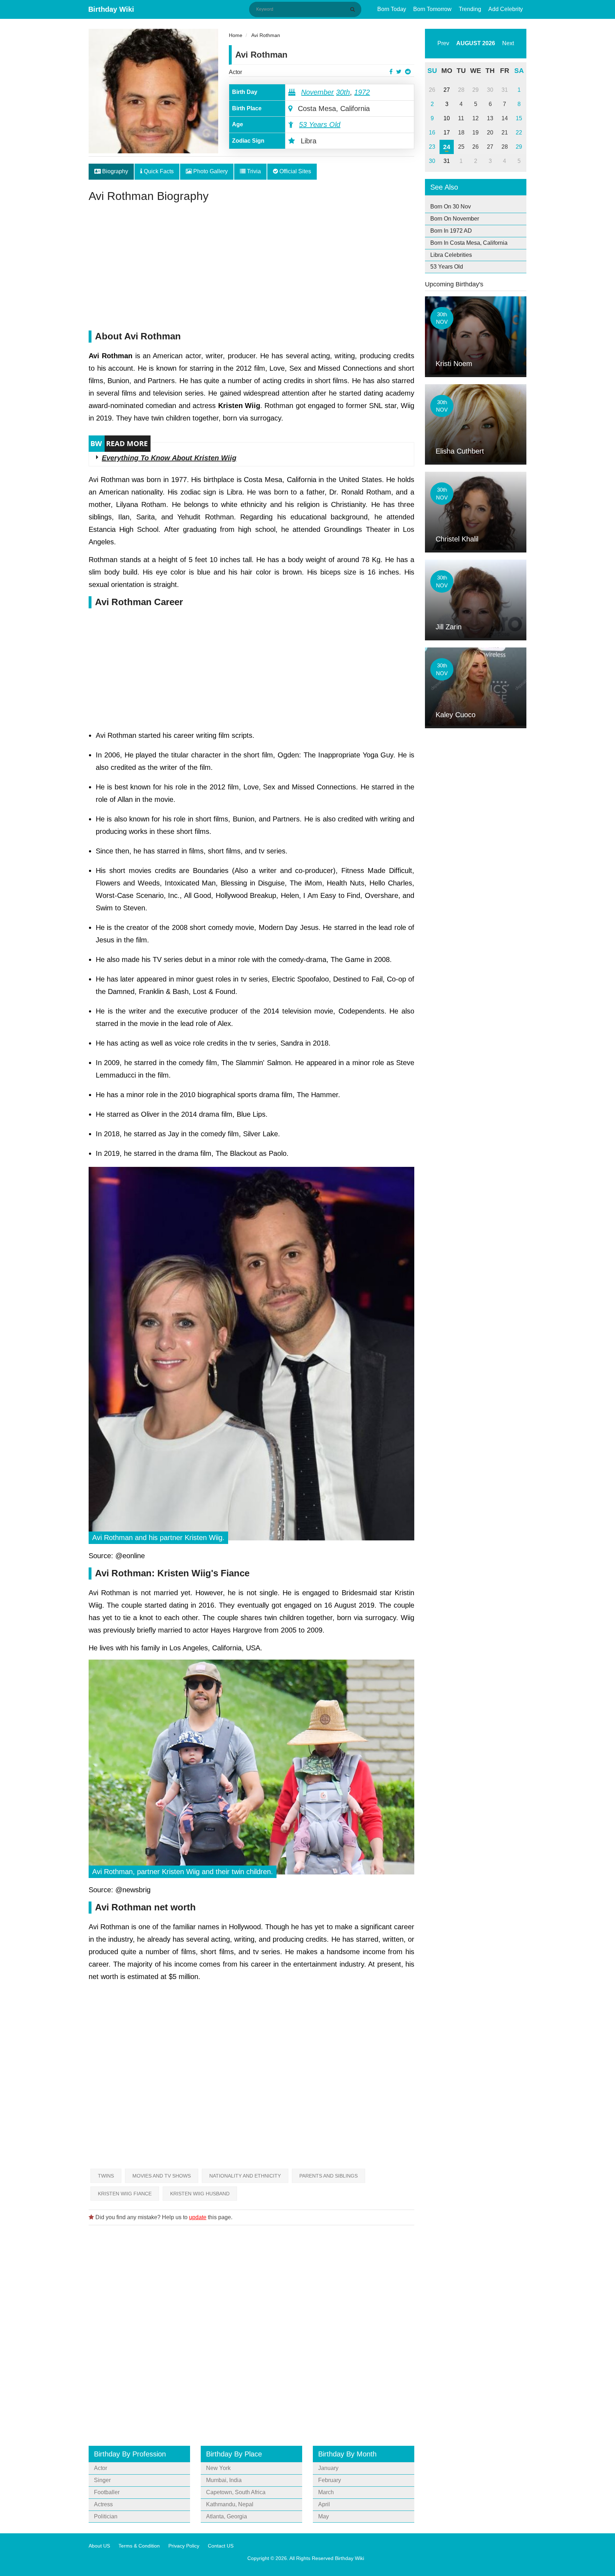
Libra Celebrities (451, 255)
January (328, 2468)
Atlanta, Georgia (227, 2516)
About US (99, 2546)
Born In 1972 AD (451, 231)
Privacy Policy (184, 2546)
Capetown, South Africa (236, 2492)
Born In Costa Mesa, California (469, 243)
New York (218, 2468)
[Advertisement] (251, 270)
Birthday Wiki (111, 9)
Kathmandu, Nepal (230, 2504)
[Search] (354, 9)
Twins (106, 2176)
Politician (106, 2516)
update (198, 2217)
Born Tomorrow (432, 9)
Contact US (221, 2546)
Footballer (107, 2492)
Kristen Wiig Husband (200, 2194)
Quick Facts (158, 171)
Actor (235, 72)
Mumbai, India (224, 2480)
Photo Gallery (210, 171)
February (330, 2480)
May (324, 2516)
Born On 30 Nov (451, 207)
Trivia (253, 171)
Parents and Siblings (328, 2176)
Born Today (392, 9)
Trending (470, 9)
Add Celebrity (506, 9)
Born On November (455, 219)
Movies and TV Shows (162, 2176)
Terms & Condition (139, 2546)
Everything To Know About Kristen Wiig (169, 458)
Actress (103, 2504)
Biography (114, 171)
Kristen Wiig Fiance (125, 2194)
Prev (443, 43)
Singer (102, 2480)
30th (343, 92)
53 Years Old (320, 125)
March (326, 2492)
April (324, 2504)
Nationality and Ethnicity (245, 2176)
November (317, 92)
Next (508, 43)
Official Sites (295, 171)
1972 (362, 92)
